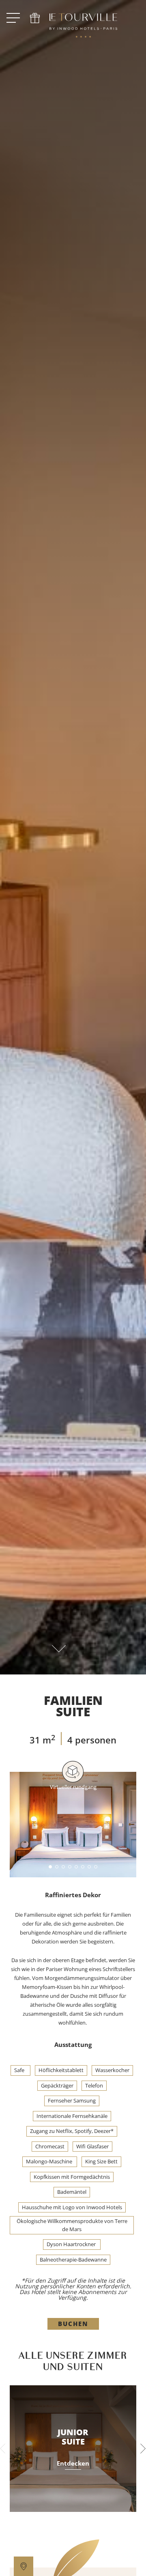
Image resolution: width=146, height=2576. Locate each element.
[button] (50, 1867)
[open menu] (13, 18)
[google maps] (24, 2566)
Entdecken (73, 2463)
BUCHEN (73, 2324)
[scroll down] (59, 1645)
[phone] (35, 18)
